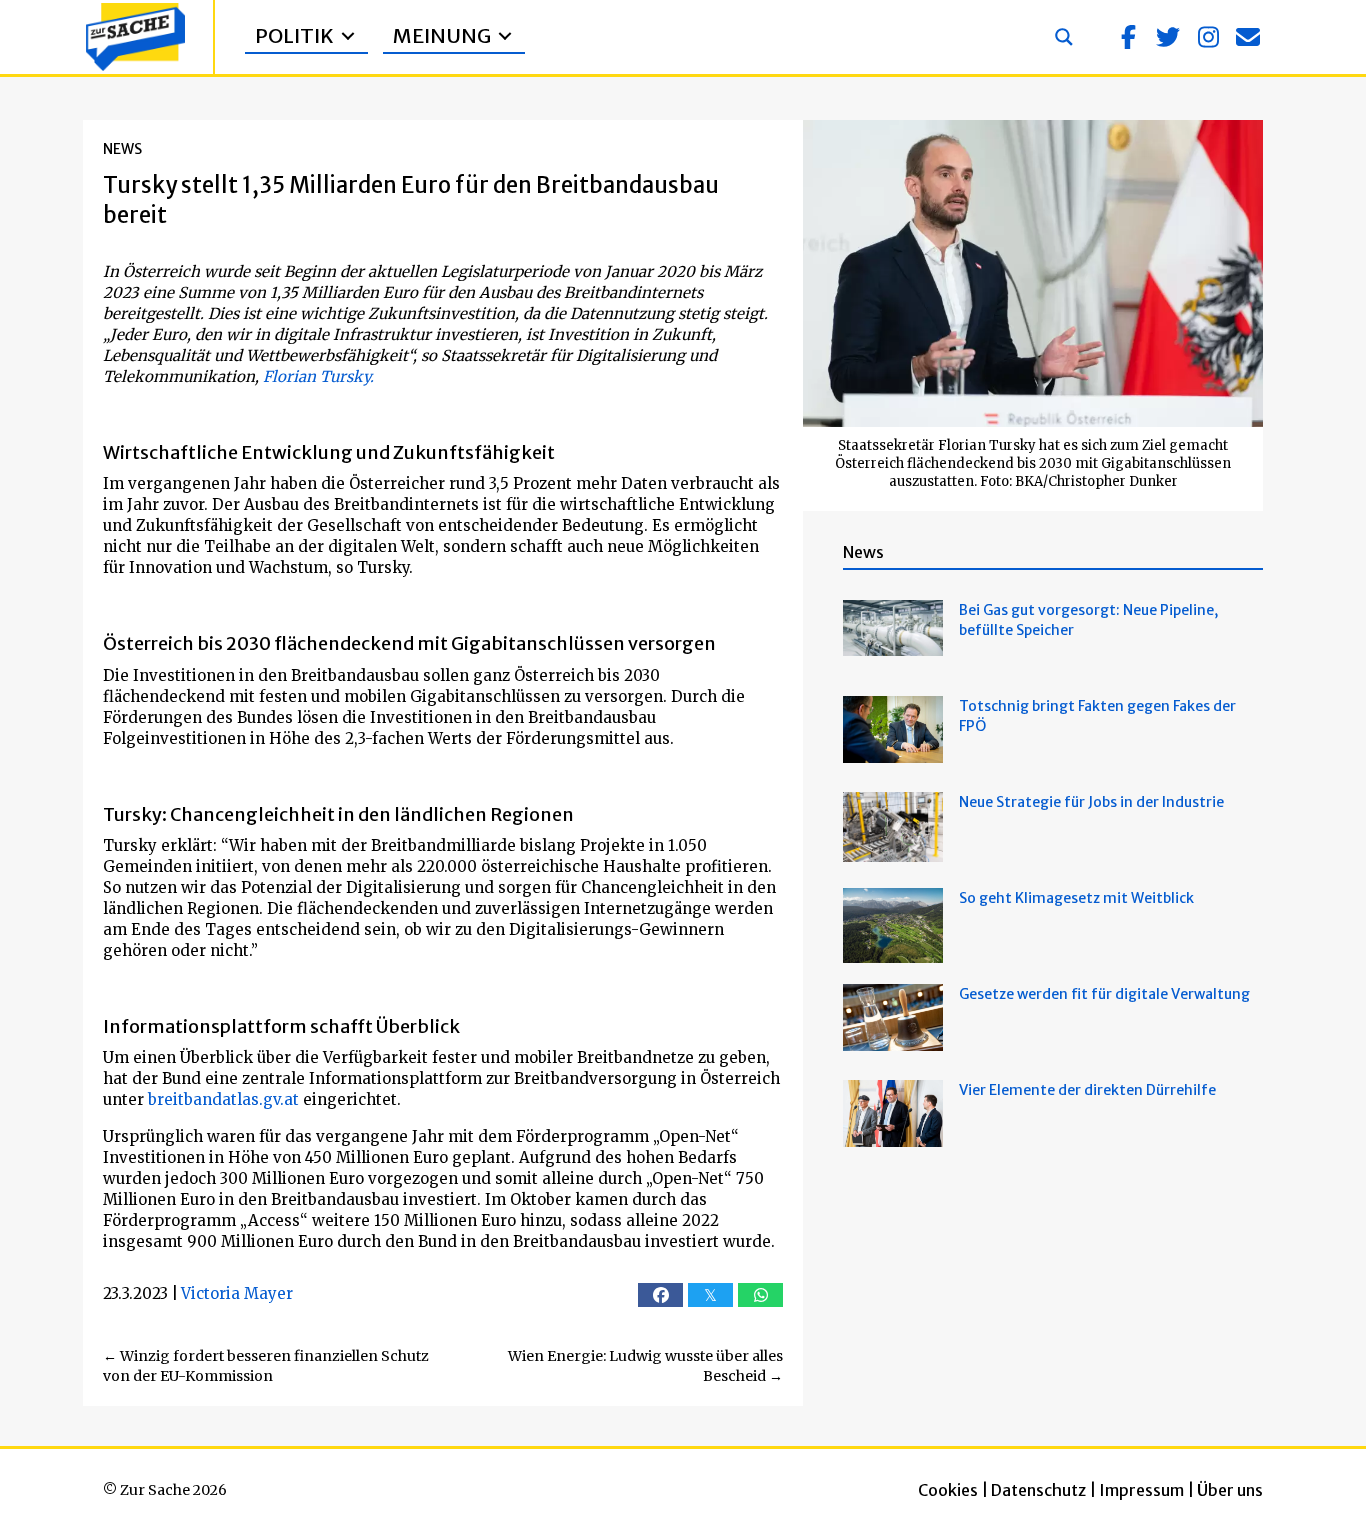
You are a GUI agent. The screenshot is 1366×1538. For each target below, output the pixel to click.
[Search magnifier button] (1064, 37)
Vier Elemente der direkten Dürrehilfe (1087, 1090)
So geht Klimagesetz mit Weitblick (1076, 898)
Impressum (1141, 1490)
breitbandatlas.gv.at (223, 1099)
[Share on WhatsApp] (760, 1295)
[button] (1128, 37)
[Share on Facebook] (660, 1295)
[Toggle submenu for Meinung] (505, 36)
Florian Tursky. (318, 376)
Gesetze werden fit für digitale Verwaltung (1104, 994)
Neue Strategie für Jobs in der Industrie (1091, 802)
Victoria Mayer (237, 1293)
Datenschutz (1038, 1490)
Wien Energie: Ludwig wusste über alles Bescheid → (645, 1366)
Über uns (1230, 1490)
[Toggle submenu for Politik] (348, 36)
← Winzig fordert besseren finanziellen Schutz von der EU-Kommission (266, 1366)
